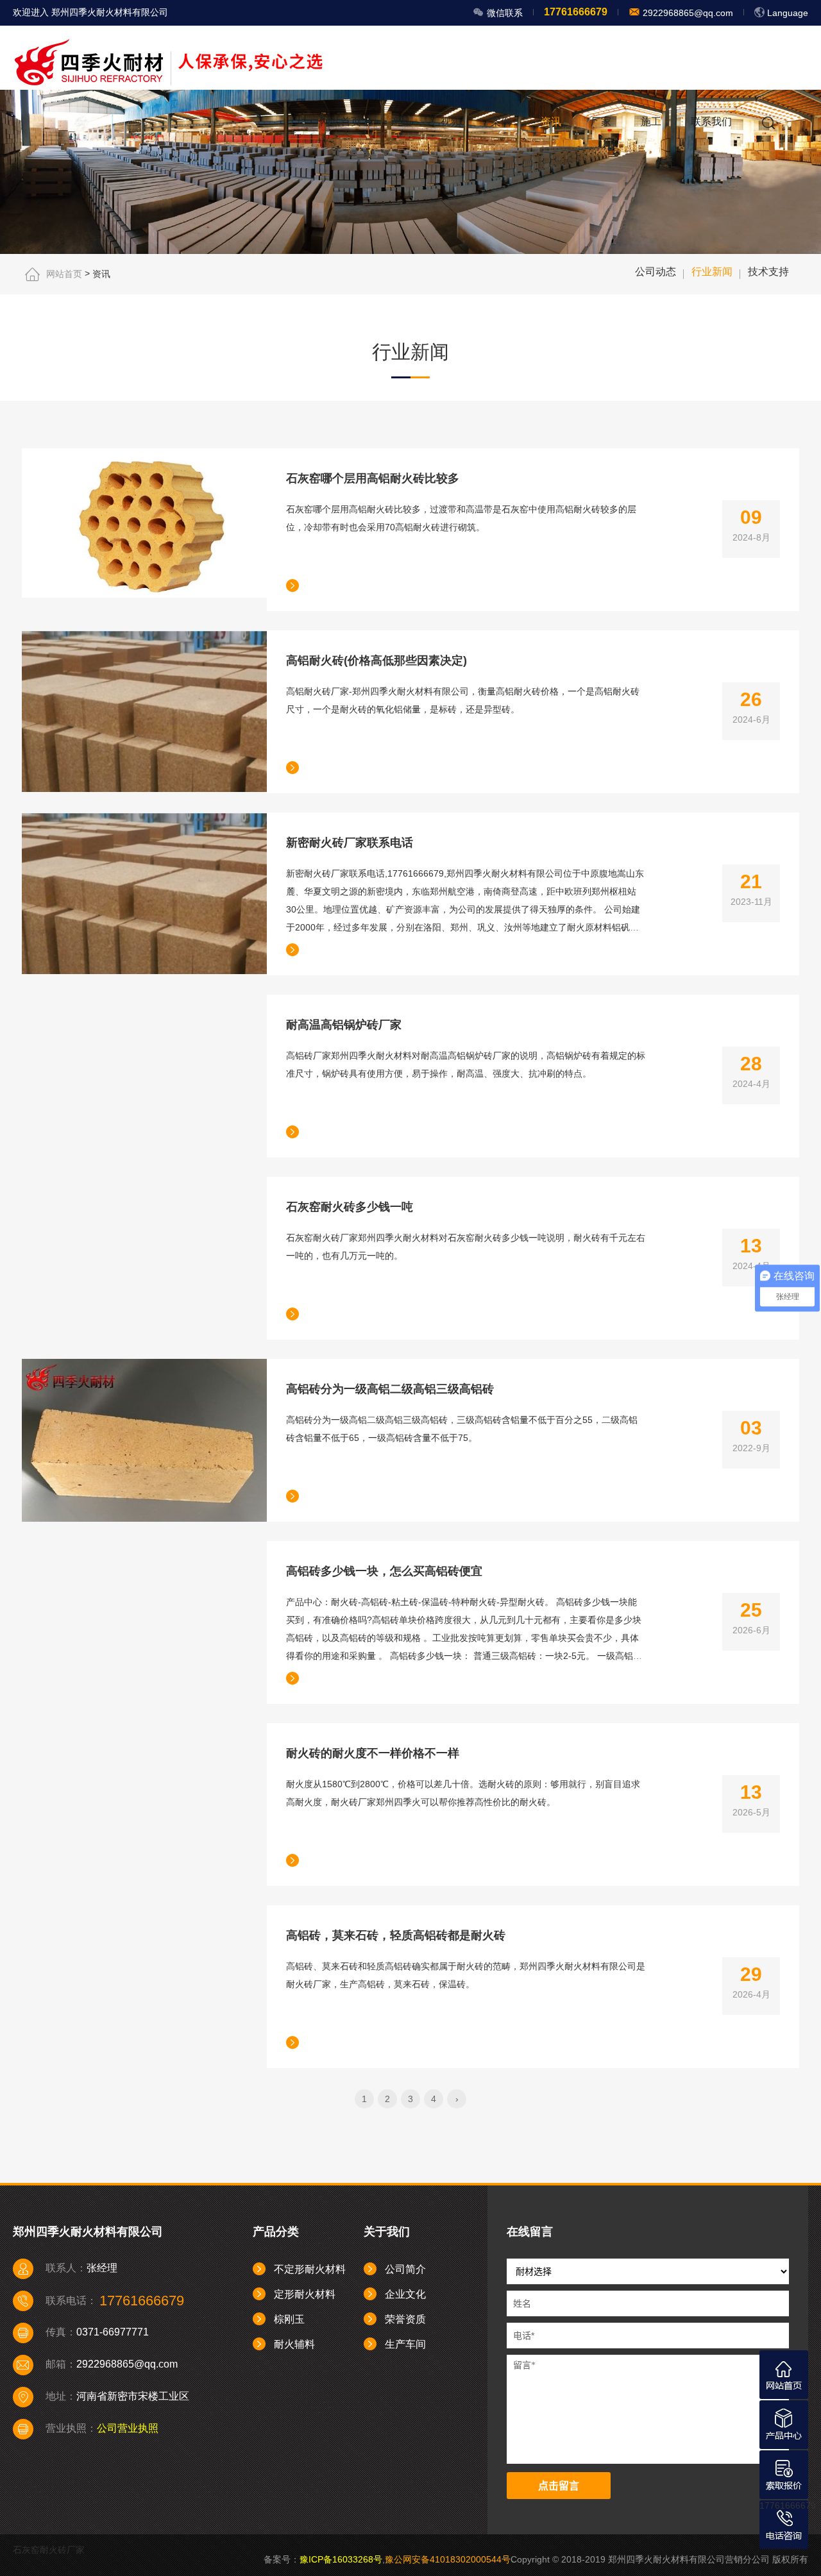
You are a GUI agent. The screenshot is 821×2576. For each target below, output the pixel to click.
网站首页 (341, 122)
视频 (451, 122)
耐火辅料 (294, 2344)
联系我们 (711, 122)
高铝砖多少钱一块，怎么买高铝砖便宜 (384, 1571)
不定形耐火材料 (310, 2269)
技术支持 (768, 272)
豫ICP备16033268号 (341, 2559)
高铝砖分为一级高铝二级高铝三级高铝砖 (390, 1389)
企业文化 (405, 2294)
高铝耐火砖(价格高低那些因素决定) (377, 661)
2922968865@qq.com (687, 13)
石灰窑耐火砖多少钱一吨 (350, 1207)
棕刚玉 (289, 2319)
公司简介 (405, 2269)
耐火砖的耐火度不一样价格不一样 (373, 1753)
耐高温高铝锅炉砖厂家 (344, 1025)
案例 (501, 122)
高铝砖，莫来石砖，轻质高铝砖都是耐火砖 (396, 1935)
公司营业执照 (128, 2428)
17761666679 (788, 2505)
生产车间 (405, 2344)
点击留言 (559, 2486)
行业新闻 (712, 272)
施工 (651, 122)
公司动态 (656, 272)
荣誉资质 (405, 2319)
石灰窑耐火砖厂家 (49, 2550)
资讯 (551, 122)
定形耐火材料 (305, 2294)
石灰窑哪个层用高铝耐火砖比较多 (373, 478)
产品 (401, 122)
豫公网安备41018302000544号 (448, 2559)
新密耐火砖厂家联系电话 (350, 843)
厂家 (601, 122)
